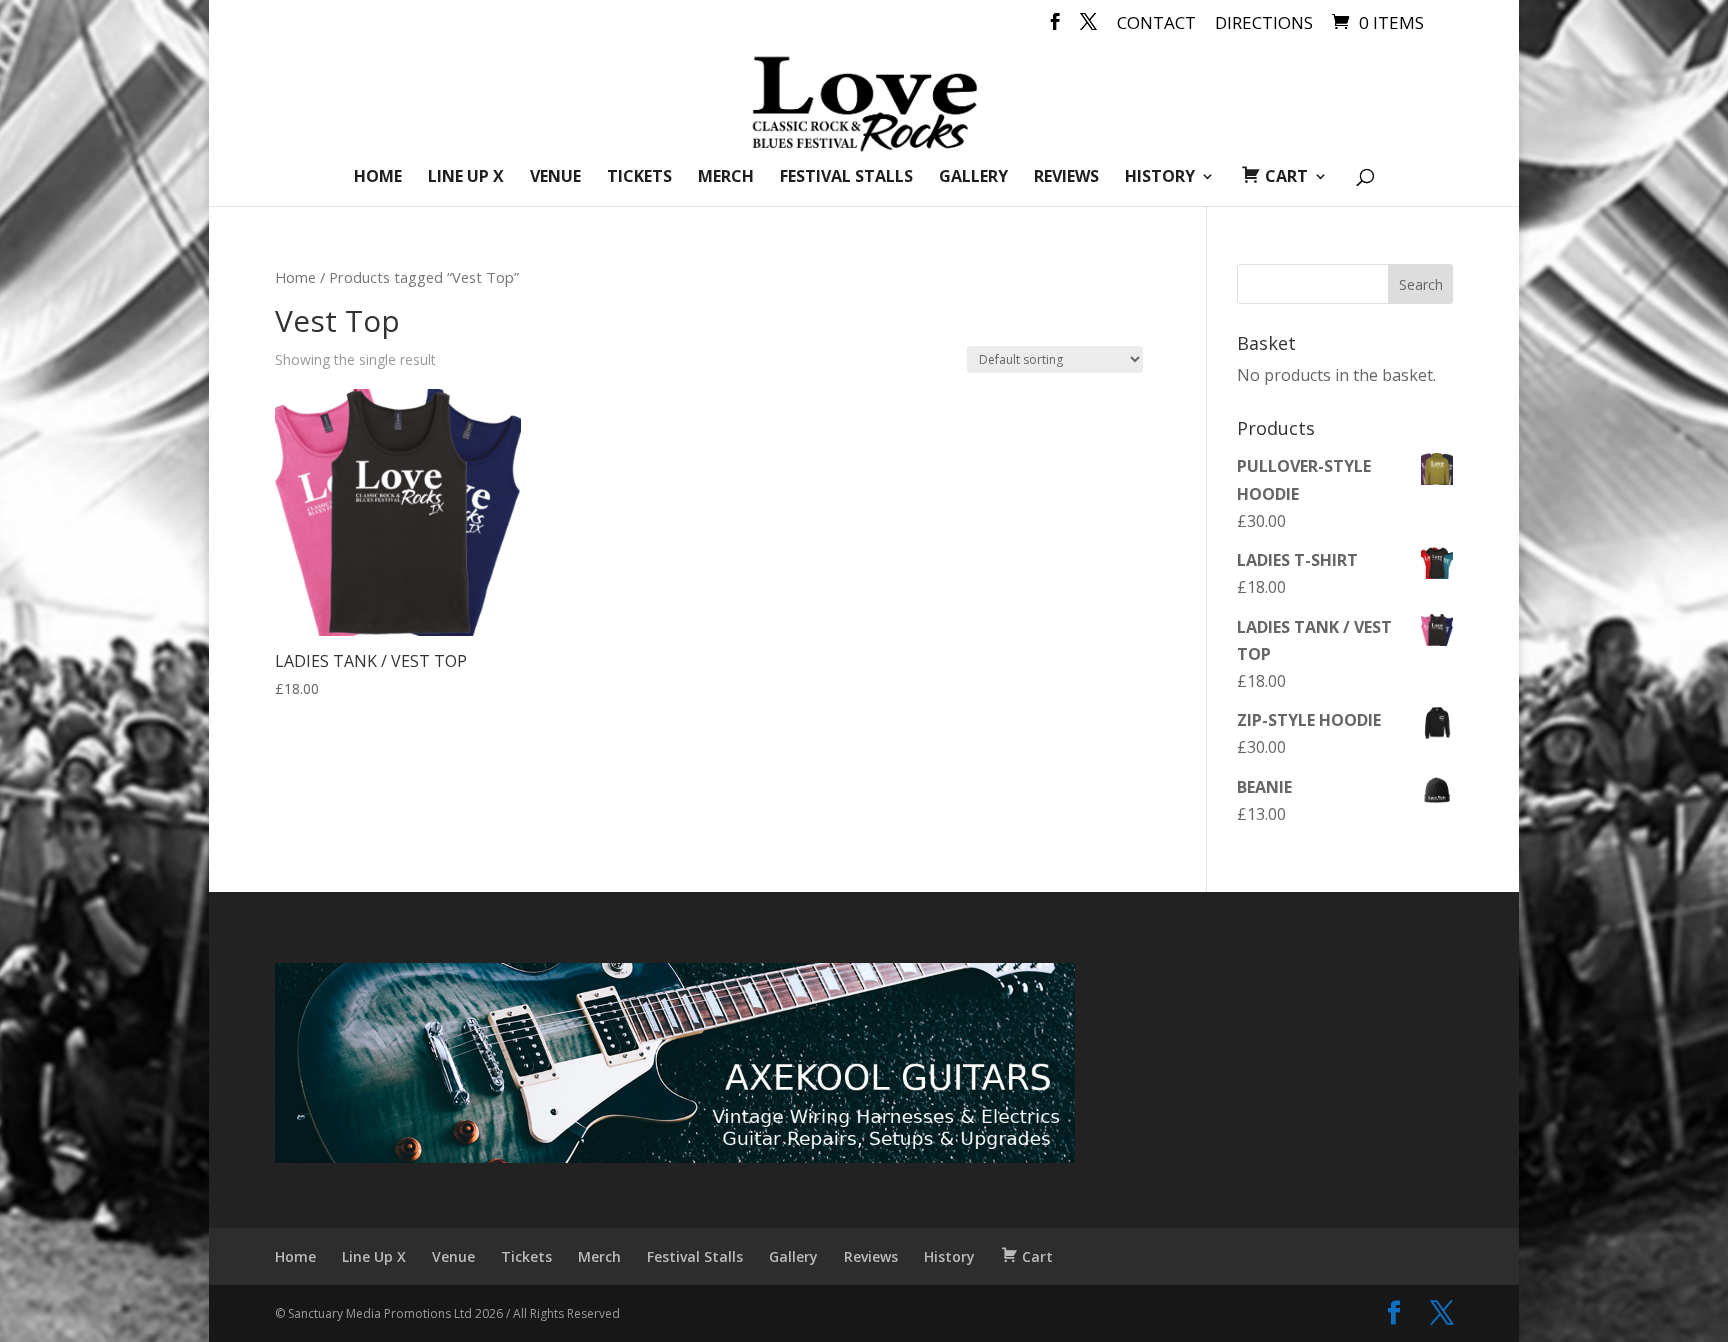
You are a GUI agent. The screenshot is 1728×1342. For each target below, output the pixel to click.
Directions (1264, 24)
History (1160, 178)
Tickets (639, 178)
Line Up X (466, 178)
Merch (726, 178)
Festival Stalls (846, 178)
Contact (1156, 24)
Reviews (1066, 178)
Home (378, 178)
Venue (555, 178)
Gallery (973, 178)
